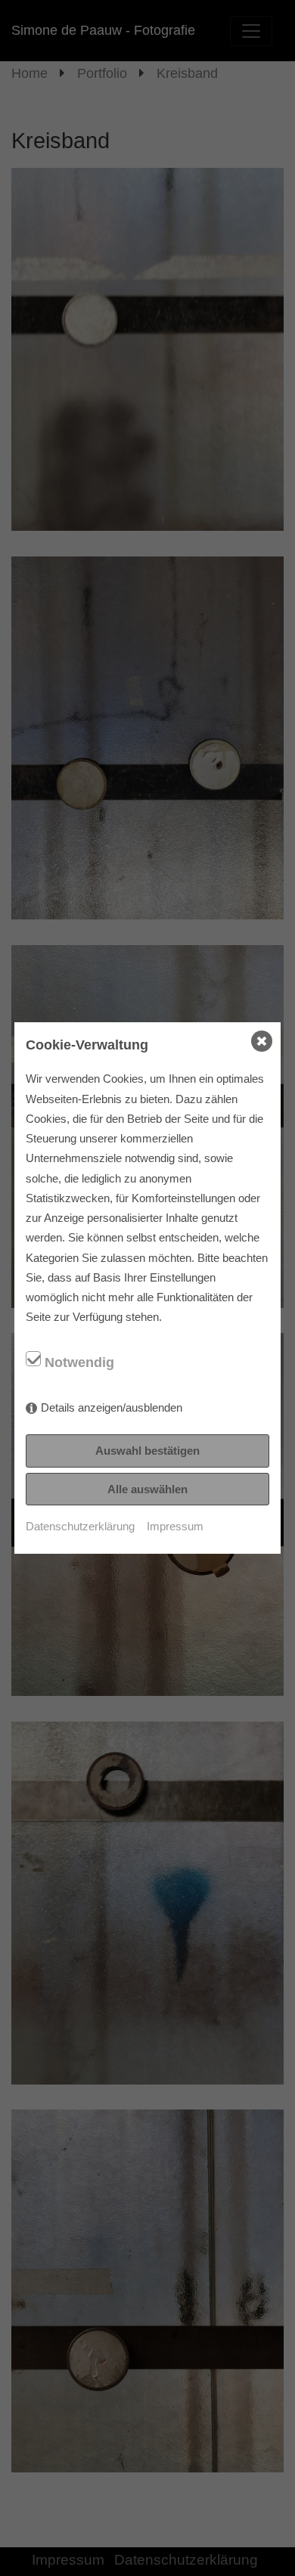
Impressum (175, 1526)
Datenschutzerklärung (80, 1526)
